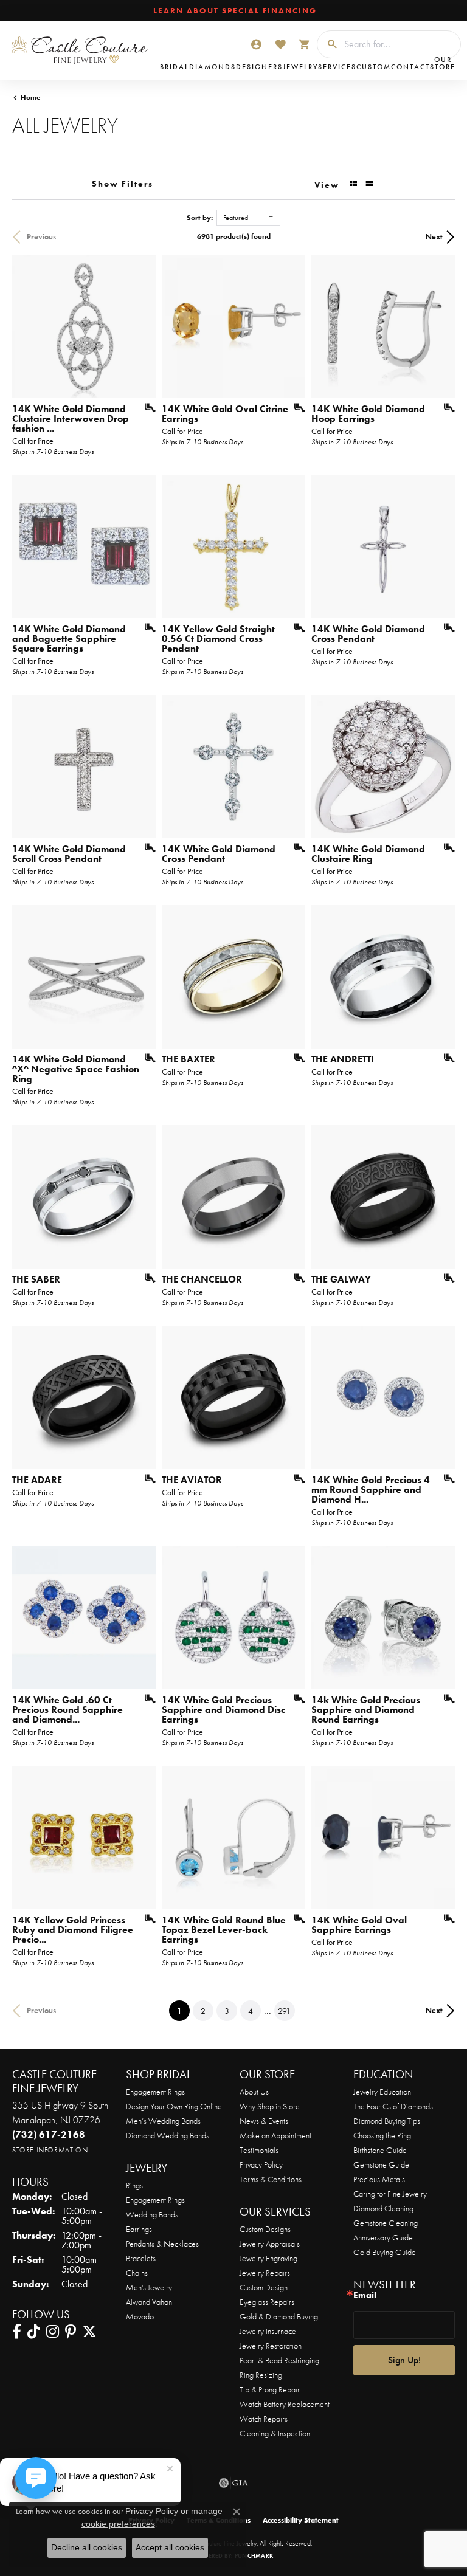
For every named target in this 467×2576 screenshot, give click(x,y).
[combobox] (399, 44)
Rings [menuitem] (134, 2185)
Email (365, 2295)
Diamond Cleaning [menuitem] (383, 2208)
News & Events (264, 2121)
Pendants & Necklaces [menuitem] (162, 2244)
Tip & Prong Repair (270, 2389)
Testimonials (259, 2150)
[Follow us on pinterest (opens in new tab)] (71, 2332)
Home (31, 97)
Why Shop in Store (270, 2106)
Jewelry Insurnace (268, 2331)
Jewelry (300, 67)
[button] (256, 44)
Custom (374, 67)
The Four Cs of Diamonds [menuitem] (393, 2106)
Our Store (443, 63)
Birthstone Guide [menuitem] (380, 2150)
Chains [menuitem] (137, 2273)
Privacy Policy (261, 2164)
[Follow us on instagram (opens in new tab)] (53, 2332)
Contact (410, 67)
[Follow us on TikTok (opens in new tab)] (34, 2332)
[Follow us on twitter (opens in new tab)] (89, 2332)
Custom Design (264, 2287)
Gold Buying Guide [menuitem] (385, 2252)
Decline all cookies (87, 2547)
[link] (234, 11)
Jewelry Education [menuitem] (382, 2092)
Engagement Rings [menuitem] (155, 2200)
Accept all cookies (170, 2547)
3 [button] (227, 2011)
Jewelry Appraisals (270, 2244)
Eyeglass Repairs (267, 2302)
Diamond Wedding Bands (168, 2135)
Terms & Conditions (271, 2179)
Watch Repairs (264, 2419)
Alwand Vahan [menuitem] (149, 2302)
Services (337, 67)
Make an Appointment (275, 2135)
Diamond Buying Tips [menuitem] (387, 2121)
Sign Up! (404, 2360)
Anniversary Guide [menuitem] (383, 2237)
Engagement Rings (155, 2092)
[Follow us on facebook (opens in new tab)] (17, 2332)
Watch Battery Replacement (285, 2404)
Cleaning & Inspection (275, 2433)
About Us (254, 2092)
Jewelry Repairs (265, 2273)
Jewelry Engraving (268, 2258)
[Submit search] (328, 44)
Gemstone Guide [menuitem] (381, 2164)
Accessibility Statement (301, 2520)
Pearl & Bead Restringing (279, 2360)
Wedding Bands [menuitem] (152, 2214)
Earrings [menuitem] (139, 2229)
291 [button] (284, 2011)
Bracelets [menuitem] (141, 2258)
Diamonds (213, 67)
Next (434, 237)
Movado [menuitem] (140, 2316)
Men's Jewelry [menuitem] (149, 2287)
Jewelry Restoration (271, 2346)
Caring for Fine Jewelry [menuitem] (390, 2194)
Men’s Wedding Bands (163, 2121)
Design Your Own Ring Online (174, 2106)
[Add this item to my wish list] (146, 408)
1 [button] (183, 2010)
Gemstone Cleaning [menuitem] (386, 2223)
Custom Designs (265, 2229)
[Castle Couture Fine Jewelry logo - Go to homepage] (83, 50)
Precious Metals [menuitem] (379, 2179)
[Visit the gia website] (233, 2483)
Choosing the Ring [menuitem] (382, 2135)
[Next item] (292, 977)
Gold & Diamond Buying (279, 2316)
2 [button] (203, 2011)
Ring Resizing (261, 2375)
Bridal (175, 67)
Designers (259, 67)
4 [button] (251, 2011)
